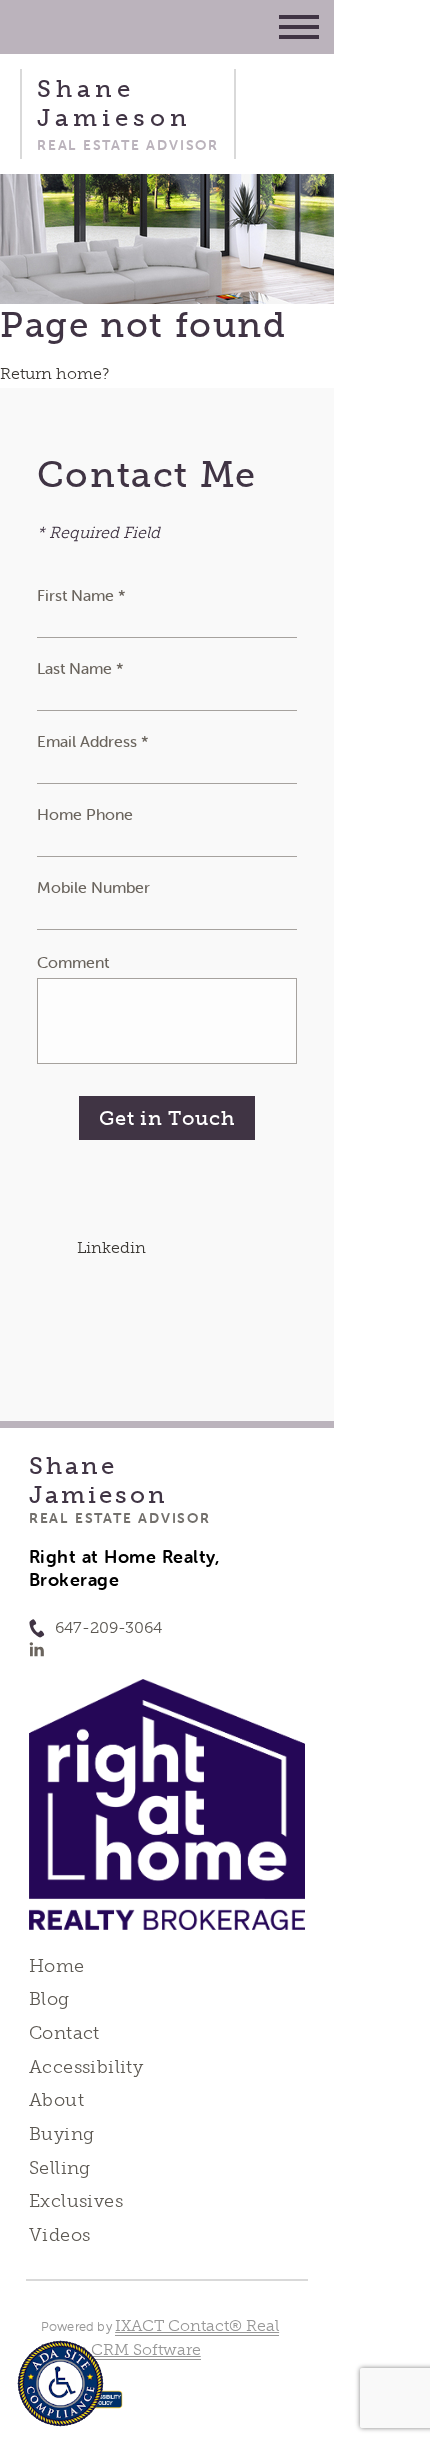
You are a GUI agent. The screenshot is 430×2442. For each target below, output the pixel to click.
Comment (73, 962)
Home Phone (85, 814)
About (56, 2100)
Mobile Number (93, 887)
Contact (64, 2033)
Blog (49, 1999)
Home (57, 1966)
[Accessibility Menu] (60, 2383)
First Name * (81, 595)
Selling (60, 2168)
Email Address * (93, 741)
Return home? (54, 373)
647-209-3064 (108, 1627)
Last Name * (80, 668)
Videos (60, 2235)
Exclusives (76, 2201)
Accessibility (86, 2067)
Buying (62, 2134)
